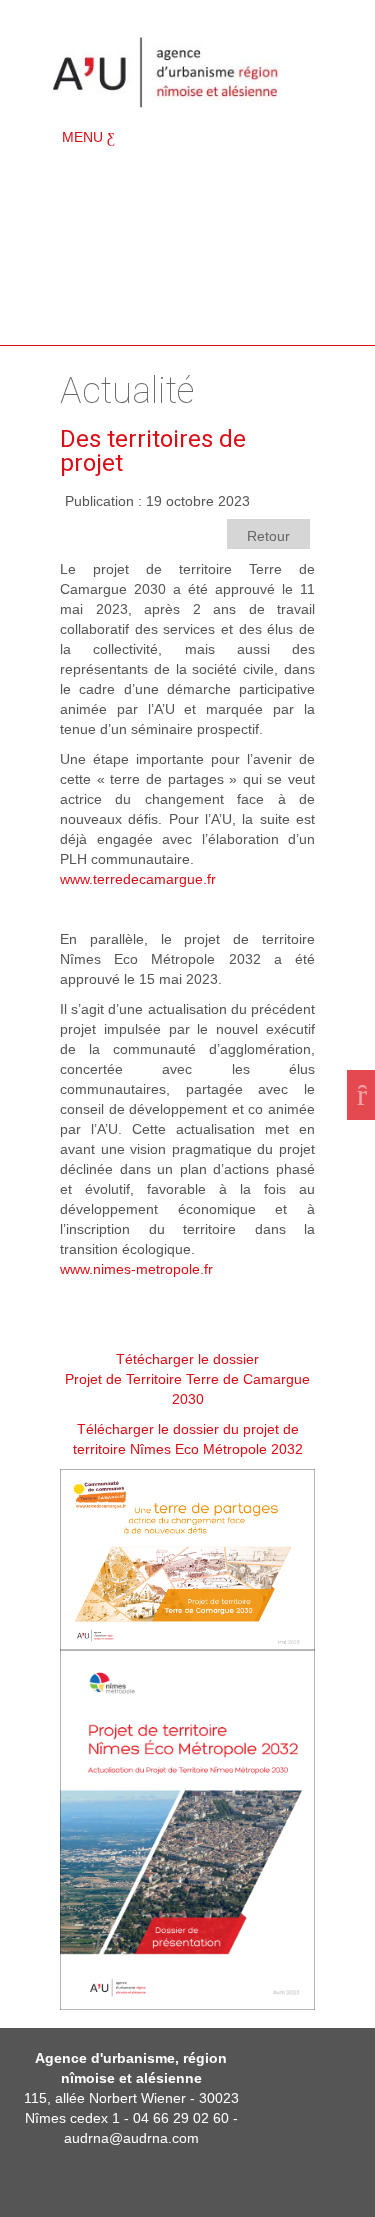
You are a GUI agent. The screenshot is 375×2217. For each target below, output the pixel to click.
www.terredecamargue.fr (138, 879)
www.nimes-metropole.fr (136, 1269)
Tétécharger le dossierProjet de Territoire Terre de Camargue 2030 (187, 1379)
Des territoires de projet (153, 451)
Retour (268, 536)
